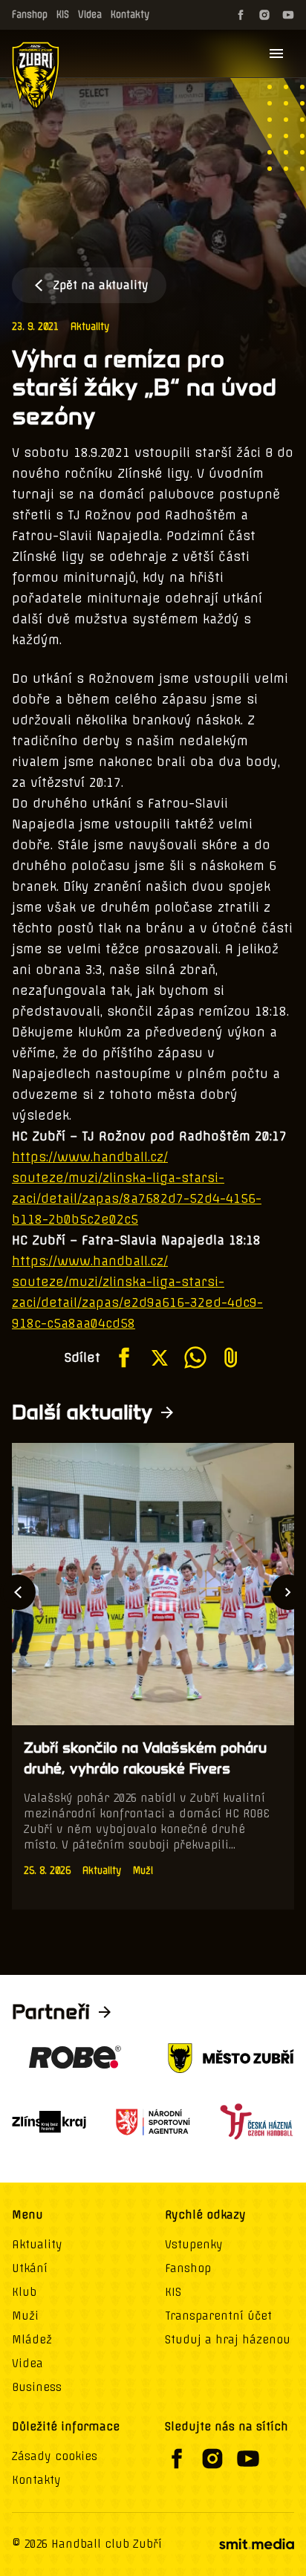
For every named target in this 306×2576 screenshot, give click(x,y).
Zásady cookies (55, 2456)
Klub (24, 2292)
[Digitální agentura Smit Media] (256, 2544)
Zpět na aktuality (101, 285)
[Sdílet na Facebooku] (124, 1357)
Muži (25, 2316)
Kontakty (130, 14)
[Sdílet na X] (160, 1357)
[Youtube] (288, 15)
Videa (90, 14)
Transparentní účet (218, 2316)
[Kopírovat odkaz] (231, 1357)
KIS (63, 14)
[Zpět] (18, 1592)
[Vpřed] (288, 1592)
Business (37, 2387)
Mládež (32, 2340)
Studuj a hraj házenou (228, 2340)
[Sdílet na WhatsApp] (195, 1357)
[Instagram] (264, 15)
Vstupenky (194, 2245)
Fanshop (30, 14)
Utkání (30, 2268)
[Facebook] (241, 15)
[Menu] (276, 53)
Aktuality (90, 327)
